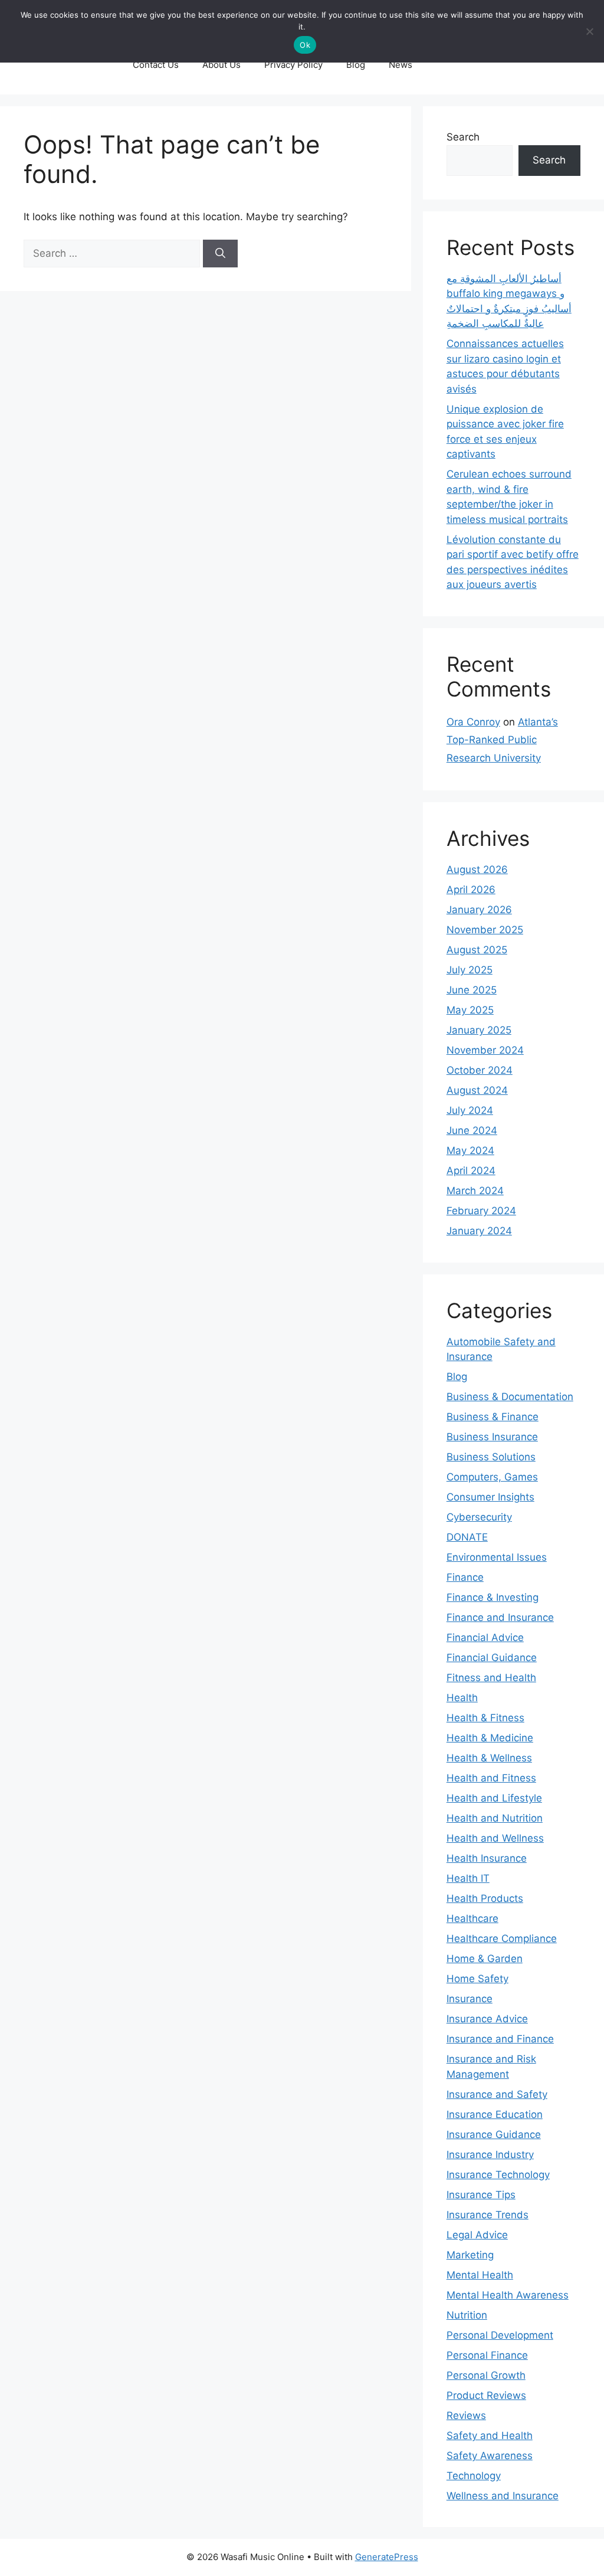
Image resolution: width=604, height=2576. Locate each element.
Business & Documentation (510, 1397)
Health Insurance (487, 1858)
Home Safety (477, 1979)
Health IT (468, 1878)
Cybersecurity (479, 1517)
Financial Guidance (492, 1658)
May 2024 (470, 1150)
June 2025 (472, 990)
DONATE (467, 1537)
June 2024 (472, 1130)
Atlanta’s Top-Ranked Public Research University (502, 740)
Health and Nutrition (495, 1818)
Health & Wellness (489, 1758)
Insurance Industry (490, 2155)
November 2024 (485, 1050)
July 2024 (470, 1110)
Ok (305, 45)
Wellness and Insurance (503, 2496)
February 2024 (481, 1211)
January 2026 (479, 910)
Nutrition (467, 2315)
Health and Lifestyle (494, 1798)
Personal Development (500, 2335)
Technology (474, 2476)
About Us (221, 65)
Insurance (470, 1999)
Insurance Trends (488, 2215)
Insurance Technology (498, 2175)
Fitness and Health (491, 1678)
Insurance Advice (487, 2019)
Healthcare (472, 1918)
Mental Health (480, 2275)
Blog (356, 65)
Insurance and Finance (500, 2039)
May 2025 (470, 1010)
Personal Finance (487, 2355)
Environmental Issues (497, 1557)
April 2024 (471, 1171)
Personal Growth (486, 2375)
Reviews (466, 2415)
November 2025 (485, 930)
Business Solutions (491, 1457)
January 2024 (479, 1231)
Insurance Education (495, 2114)
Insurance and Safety (497, 2094)
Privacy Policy (293, 65)
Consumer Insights (490, 1497)
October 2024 (480, 1070)
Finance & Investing (493, 1597)
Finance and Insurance (500, 1617)
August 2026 (477, 869)
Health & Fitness (485, 1718)
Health (462, 1698)
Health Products (485, 1898)
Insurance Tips (481, 2195)
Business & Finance (493, 1417)
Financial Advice (485, 1637)
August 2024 (477, 1090)
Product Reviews (486, 2395)
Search (463, 137)
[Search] (220, 254)
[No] (589, 31)
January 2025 (479, 1030)
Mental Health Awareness (508, 2295)
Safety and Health (490, 2436)
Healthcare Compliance (502, 1938)
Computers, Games (492, 1477)
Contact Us (156, 65)
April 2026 (471, 890)
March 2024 (475, 1191)
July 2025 (470, 970)
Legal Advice (477, 2235)
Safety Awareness (490, 2456)
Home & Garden (485, 1959)
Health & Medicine (490, 1738)
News (401, 65)
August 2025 (477, 950)
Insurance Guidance (494, 2134)
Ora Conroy (473, 722)
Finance (465, 1577)
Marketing (470, 2255)
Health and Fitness (491, 1778)
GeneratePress (387, 2557)
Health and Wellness (495, 1838)
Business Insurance (492, 1437)
